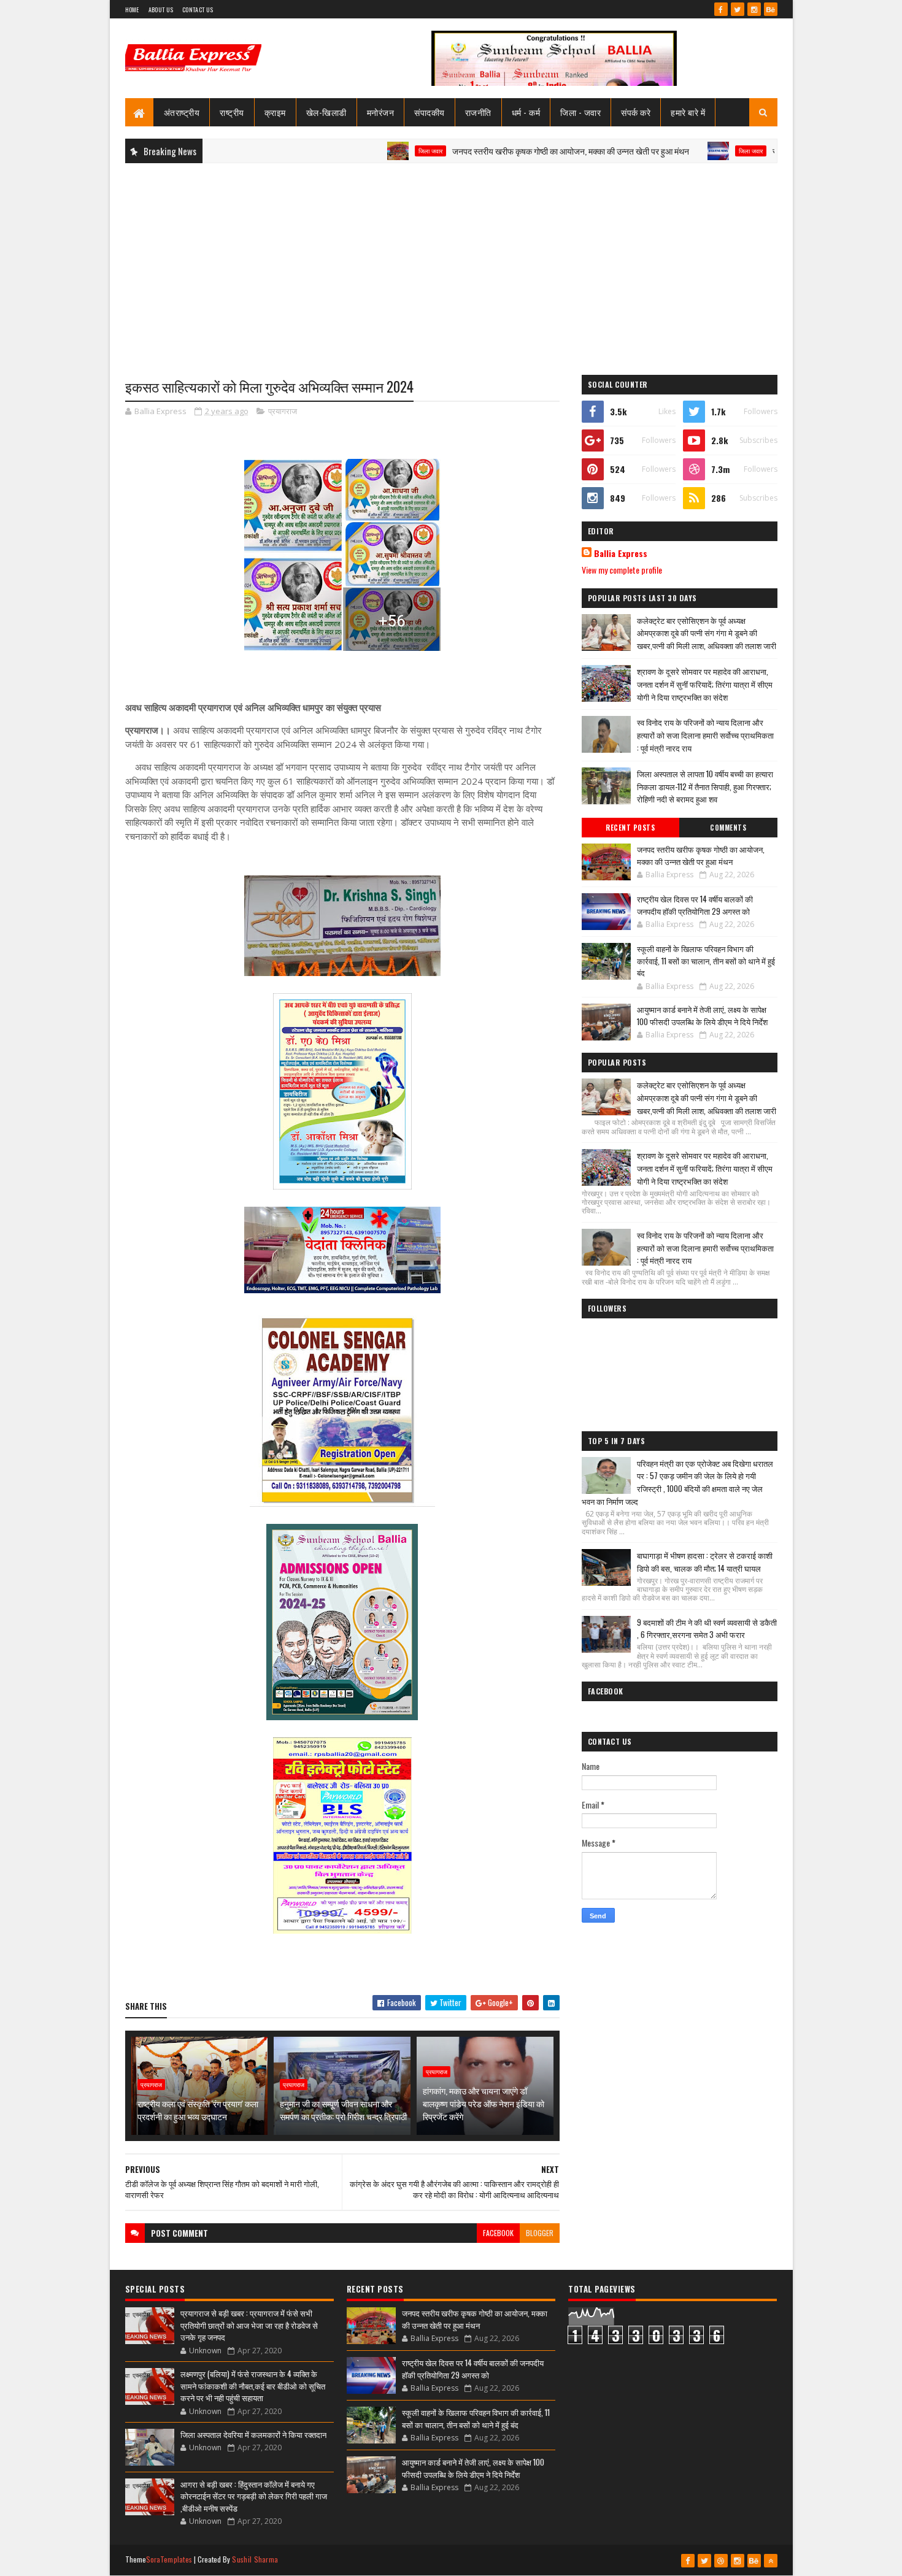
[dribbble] (721, 2561)
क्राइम (275, 112)
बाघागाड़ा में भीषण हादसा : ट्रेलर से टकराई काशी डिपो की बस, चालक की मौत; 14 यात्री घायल (705, 1562)
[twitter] (738, 9)
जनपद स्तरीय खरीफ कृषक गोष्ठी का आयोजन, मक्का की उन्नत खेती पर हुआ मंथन (507, 151)
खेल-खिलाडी (326, 112)
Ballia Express (621, 553)
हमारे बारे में (688, 112)
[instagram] (754, 9)
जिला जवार (367, 151)
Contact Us (198, 10)
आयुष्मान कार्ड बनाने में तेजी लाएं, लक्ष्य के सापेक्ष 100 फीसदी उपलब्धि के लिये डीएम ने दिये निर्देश (702, 1015)
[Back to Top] (771, 2561)
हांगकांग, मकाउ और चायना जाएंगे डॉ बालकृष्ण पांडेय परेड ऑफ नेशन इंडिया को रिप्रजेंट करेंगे (484, 2103)
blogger (540, 2233)
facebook (498, 2233)
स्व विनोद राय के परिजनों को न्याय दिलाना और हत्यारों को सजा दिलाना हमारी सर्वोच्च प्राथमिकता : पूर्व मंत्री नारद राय (705, 735)
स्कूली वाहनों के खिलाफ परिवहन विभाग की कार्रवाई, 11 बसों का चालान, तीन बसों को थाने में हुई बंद (706, 960)
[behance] (771, 9)
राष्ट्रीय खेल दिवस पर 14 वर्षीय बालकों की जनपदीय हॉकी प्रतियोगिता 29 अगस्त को (695, 905)
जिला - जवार (580, 112)
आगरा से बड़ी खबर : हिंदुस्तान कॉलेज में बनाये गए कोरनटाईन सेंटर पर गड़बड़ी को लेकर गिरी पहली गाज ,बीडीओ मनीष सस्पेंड (254, 2496)
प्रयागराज (283, 411)
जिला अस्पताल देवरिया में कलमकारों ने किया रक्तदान (253, 2434)
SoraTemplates (169, 2559)
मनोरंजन (381, 112)
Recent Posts (630, 828)
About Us (161, 10)
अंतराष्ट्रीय (182, 112)
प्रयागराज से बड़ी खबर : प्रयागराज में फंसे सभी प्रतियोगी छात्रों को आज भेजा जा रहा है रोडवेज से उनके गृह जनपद (249, 2325)
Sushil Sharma (255, 2559)
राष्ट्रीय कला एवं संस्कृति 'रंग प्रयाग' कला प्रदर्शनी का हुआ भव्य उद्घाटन (198, 2110)
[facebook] (721, 9)
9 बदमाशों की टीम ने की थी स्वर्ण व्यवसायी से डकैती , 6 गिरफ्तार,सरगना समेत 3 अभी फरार (707, 1628)
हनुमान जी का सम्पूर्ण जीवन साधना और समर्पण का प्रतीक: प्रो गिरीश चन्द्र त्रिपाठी (343, 2110)
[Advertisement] (451, 261)
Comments (728, 828)
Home (132, 10)
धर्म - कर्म (526, 112)
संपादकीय (430, 112)
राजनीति (478, 112)
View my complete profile (622, 570)
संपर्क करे (636, 112)
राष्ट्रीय (232, 112)
